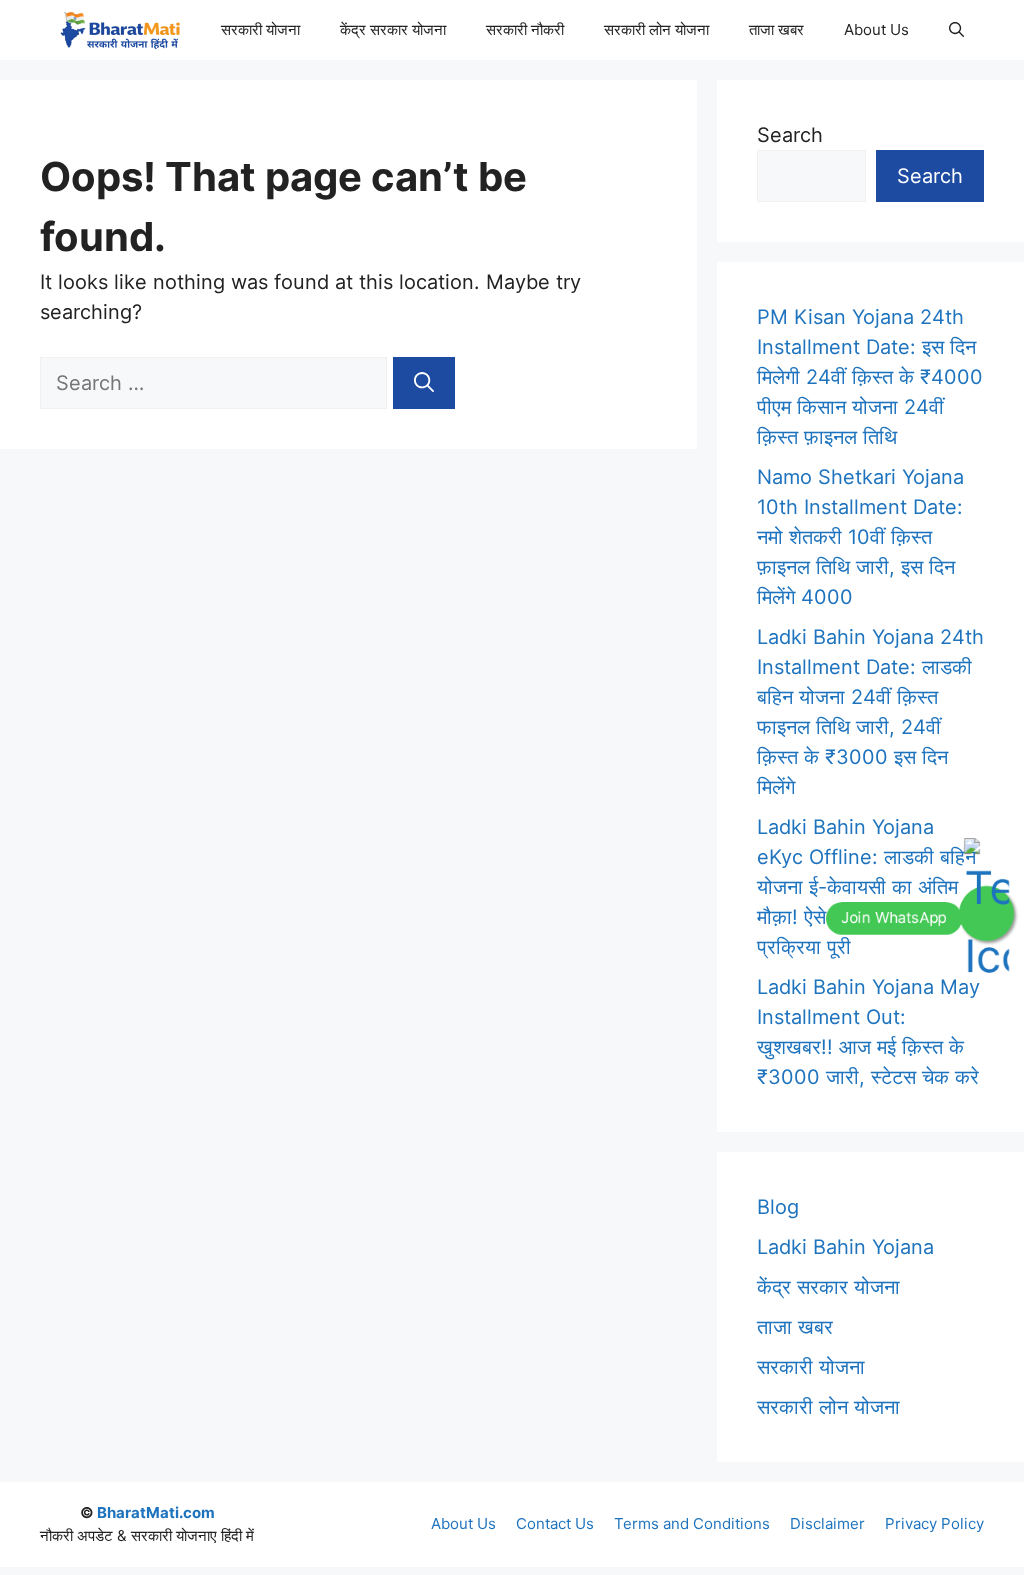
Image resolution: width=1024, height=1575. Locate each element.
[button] (956, 30)
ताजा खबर (776, 29)
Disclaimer (827, 1523)
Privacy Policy (934, 1523)
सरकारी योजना (260, 29)
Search (790, 135)
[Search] (424, 383)
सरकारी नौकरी (525, 29)
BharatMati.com (156, 1512)
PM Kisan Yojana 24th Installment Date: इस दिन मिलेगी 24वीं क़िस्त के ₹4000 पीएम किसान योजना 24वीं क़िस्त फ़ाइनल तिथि (870, 377)
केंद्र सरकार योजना (393, 29)
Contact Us (555, 1523)
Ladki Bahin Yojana (845, 1247)
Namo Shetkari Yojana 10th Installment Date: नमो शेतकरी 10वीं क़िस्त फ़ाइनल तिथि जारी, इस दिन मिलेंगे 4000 (860, 537)
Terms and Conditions (692, 1523)
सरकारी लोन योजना (656, 29)
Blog (778, 1207)
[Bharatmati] (120, 30)
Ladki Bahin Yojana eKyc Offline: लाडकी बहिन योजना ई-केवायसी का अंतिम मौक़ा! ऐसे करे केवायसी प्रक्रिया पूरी (866, 887)
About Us (876, 29)
